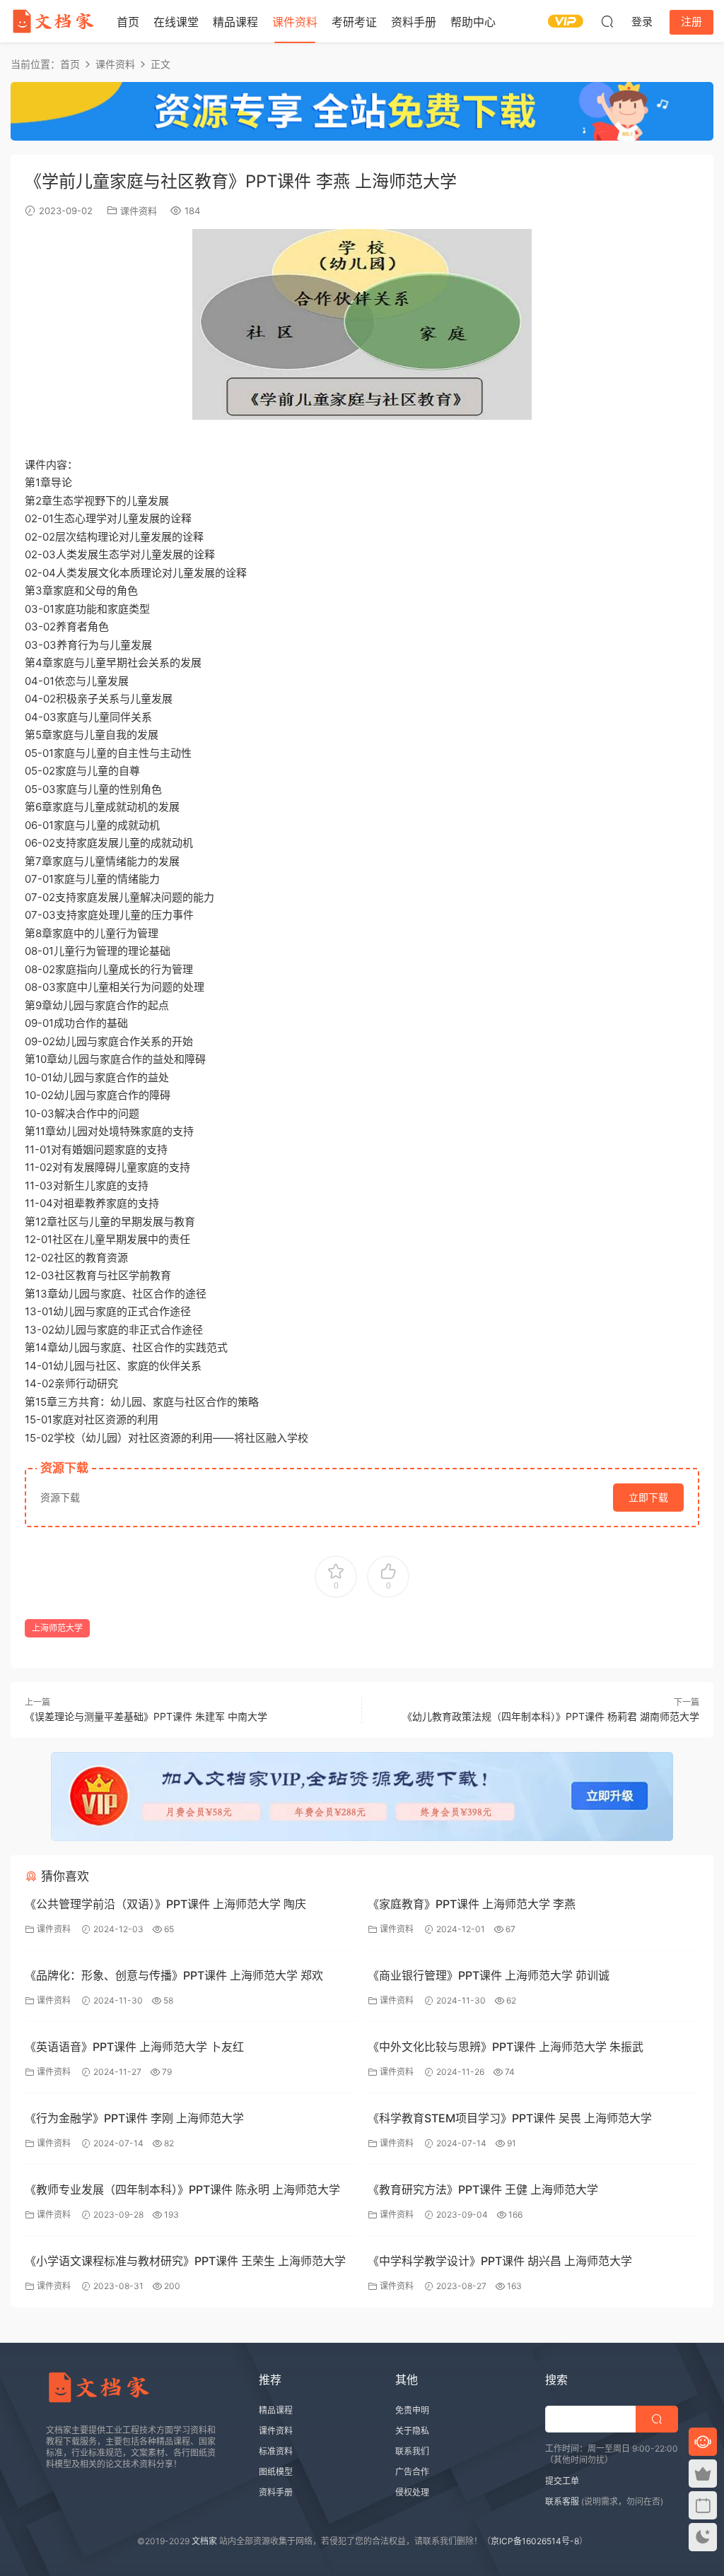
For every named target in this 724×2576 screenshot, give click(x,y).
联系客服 (562, 2501)
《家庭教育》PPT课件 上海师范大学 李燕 (472, 1904)
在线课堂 (176, 22)
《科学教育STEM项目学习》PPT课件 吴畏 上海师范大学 (510, 2118)
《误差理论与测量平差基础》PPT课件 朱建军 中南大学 (146, 1716)
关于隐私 (412, 2431)
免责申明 (412, 2410)
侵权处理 (412, 2492)
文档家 (204, 2541)
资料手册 (414, 22)
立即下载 (648, 1497)
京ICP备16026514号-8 (535, 2541)
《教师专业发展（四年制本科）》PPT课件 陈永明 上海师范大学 (182, 2189)
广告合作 (412, 2472)
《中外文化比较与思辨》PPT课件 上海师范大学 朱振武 (506, 2047)
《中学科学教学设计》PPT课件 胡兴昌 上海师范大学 (500, 2261)
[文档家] (53, 21)
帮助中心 (473, 22)
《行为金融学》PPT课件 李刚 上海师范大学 (134, 2118)
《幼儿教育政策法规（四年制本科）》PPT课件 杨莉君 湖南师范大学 (551, 1716)
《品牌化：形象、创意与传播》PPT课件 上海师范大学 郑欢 (174, 1975)
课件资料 (295, 22)
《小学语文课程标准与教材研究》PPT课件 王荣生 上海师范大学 (185, 2261)
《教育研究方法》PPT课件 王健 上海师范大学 (483, 2189)
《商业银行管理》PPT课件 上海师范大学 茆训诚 (489, 1975)
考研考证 (354, 22)
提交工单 (562, 2481)
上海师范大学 (57, 1628)
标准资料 (276, 2451)
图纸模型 (276, 2472)
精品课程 (235, 22)
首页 (128, 22)
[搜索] (607, 21)
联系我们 (412, 2451)
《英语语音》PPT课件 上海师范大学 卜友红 (134, 2047)
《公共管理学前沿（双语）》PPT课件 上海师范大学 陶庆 (165, 1904)
